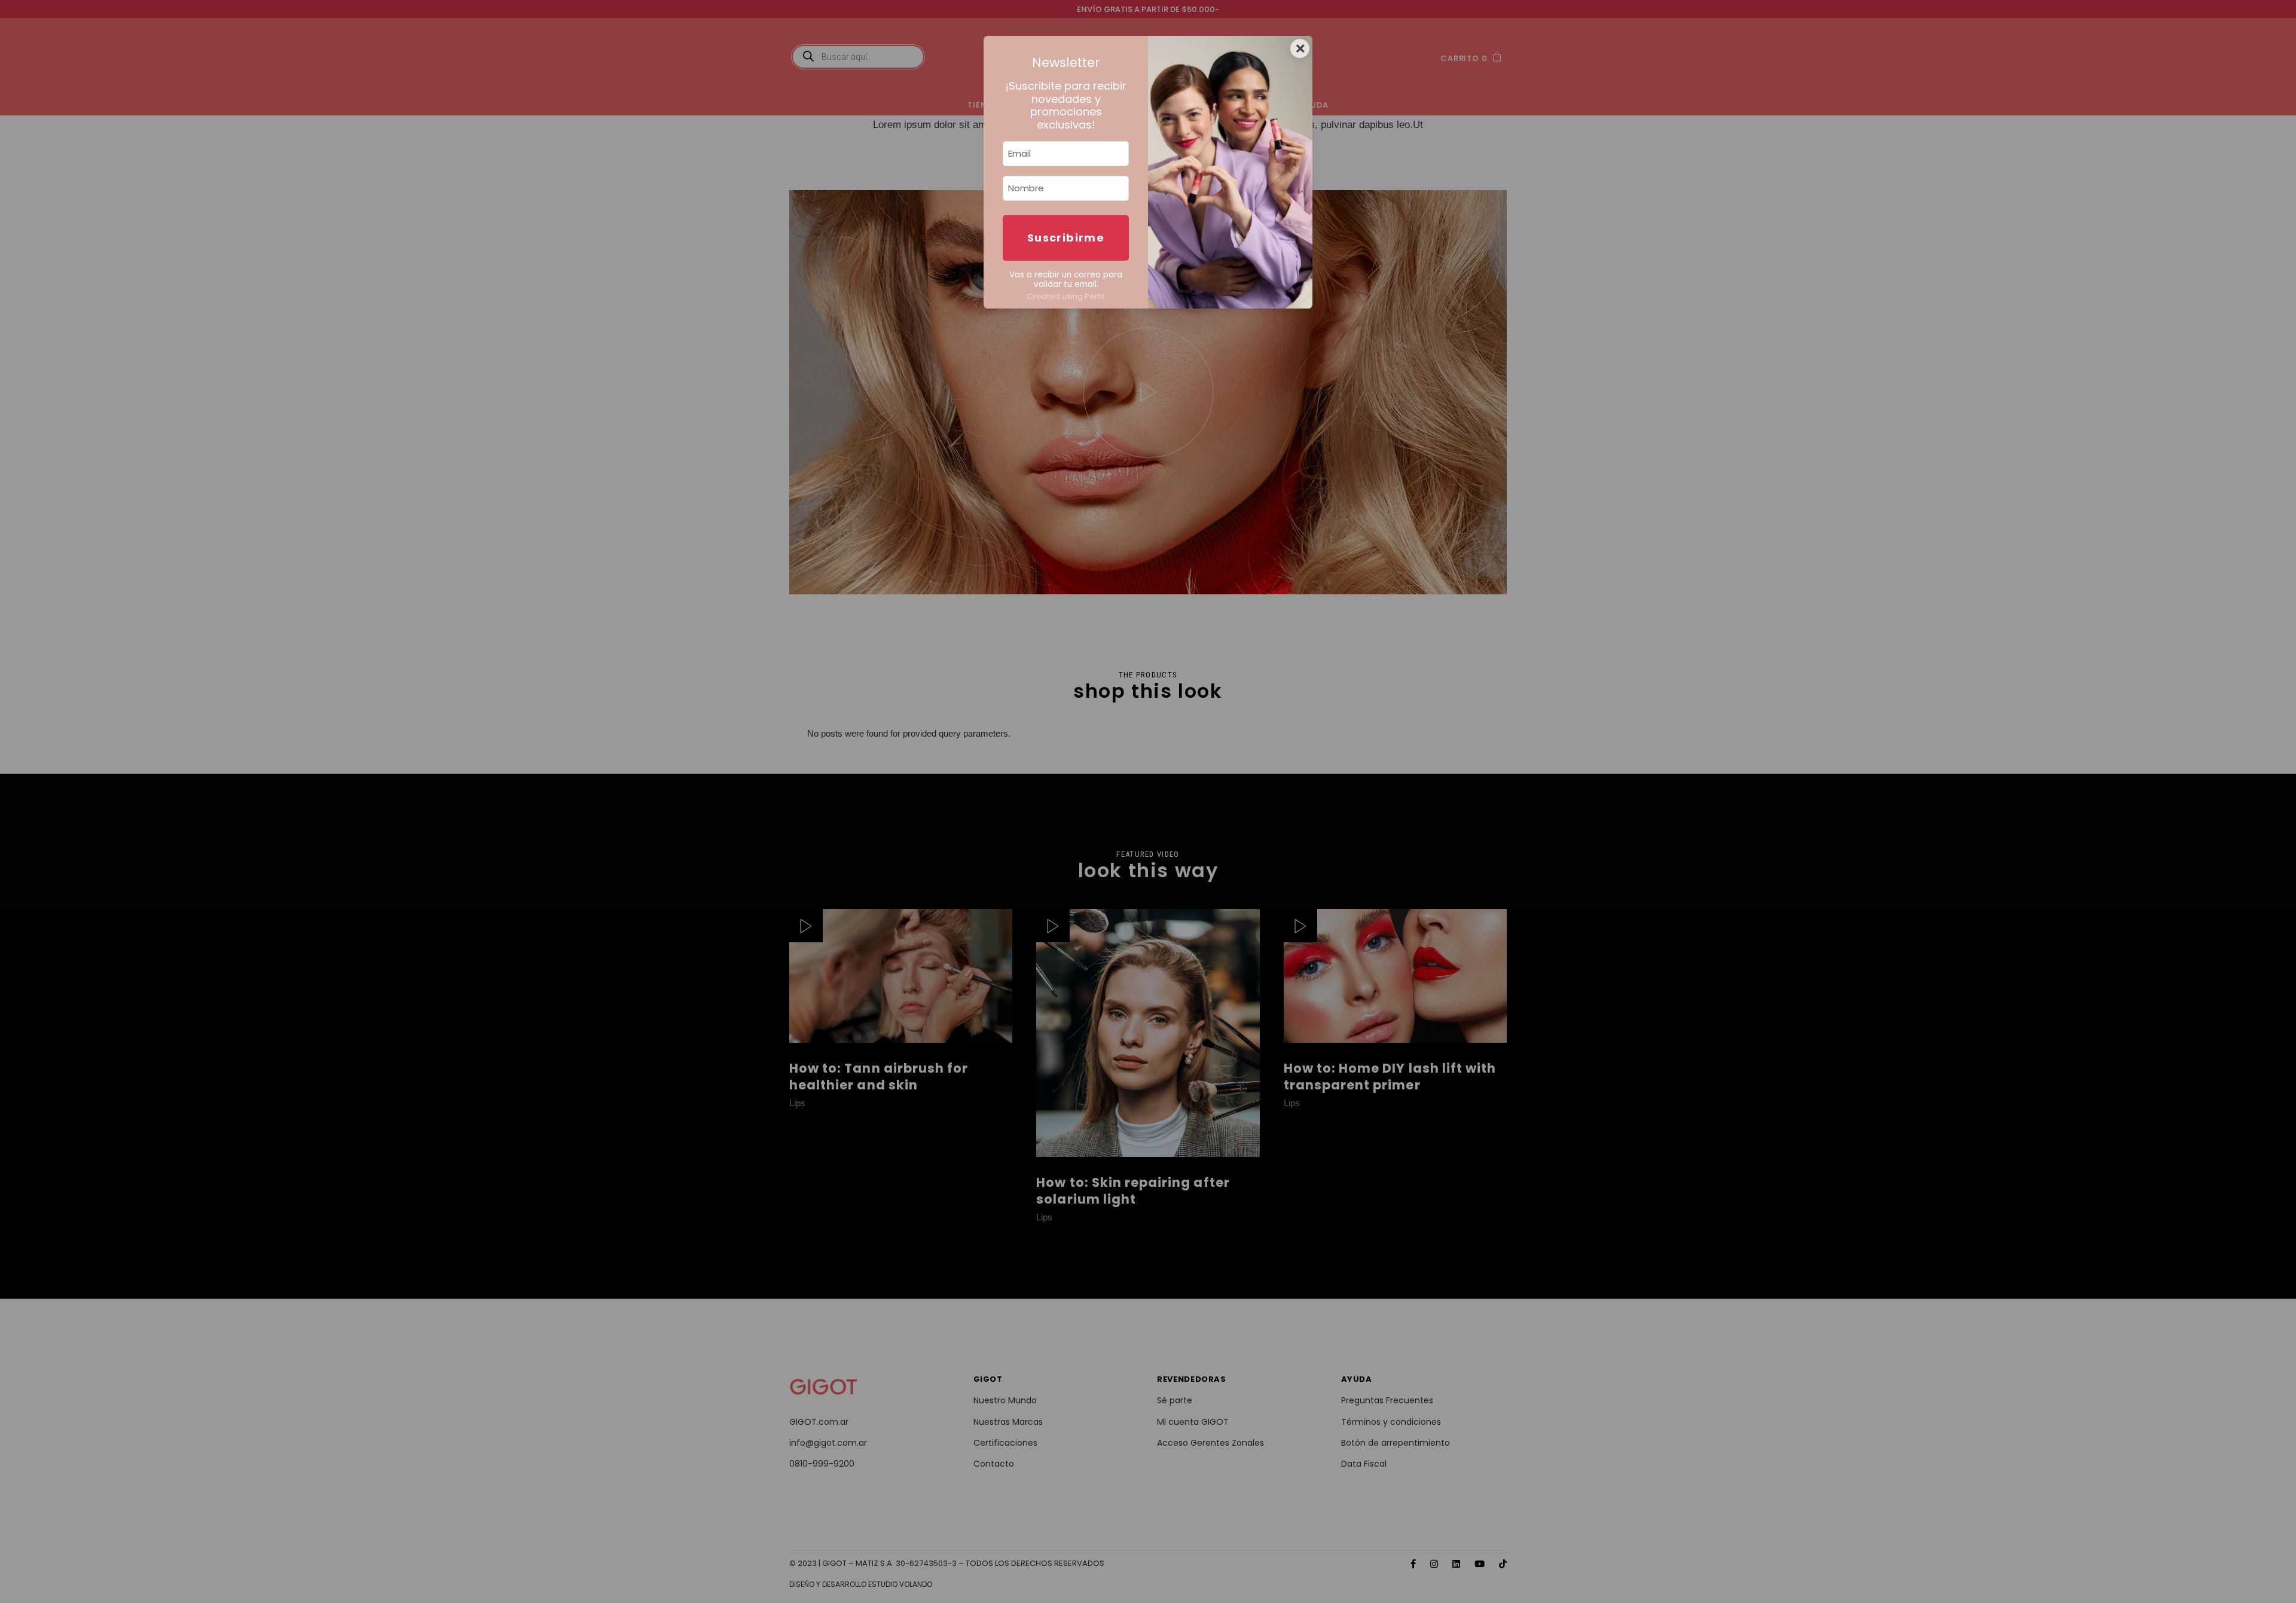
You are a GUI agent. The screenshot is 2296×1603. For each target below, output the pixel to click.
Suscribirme (1066, 238)
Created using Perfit (1066, 296)
